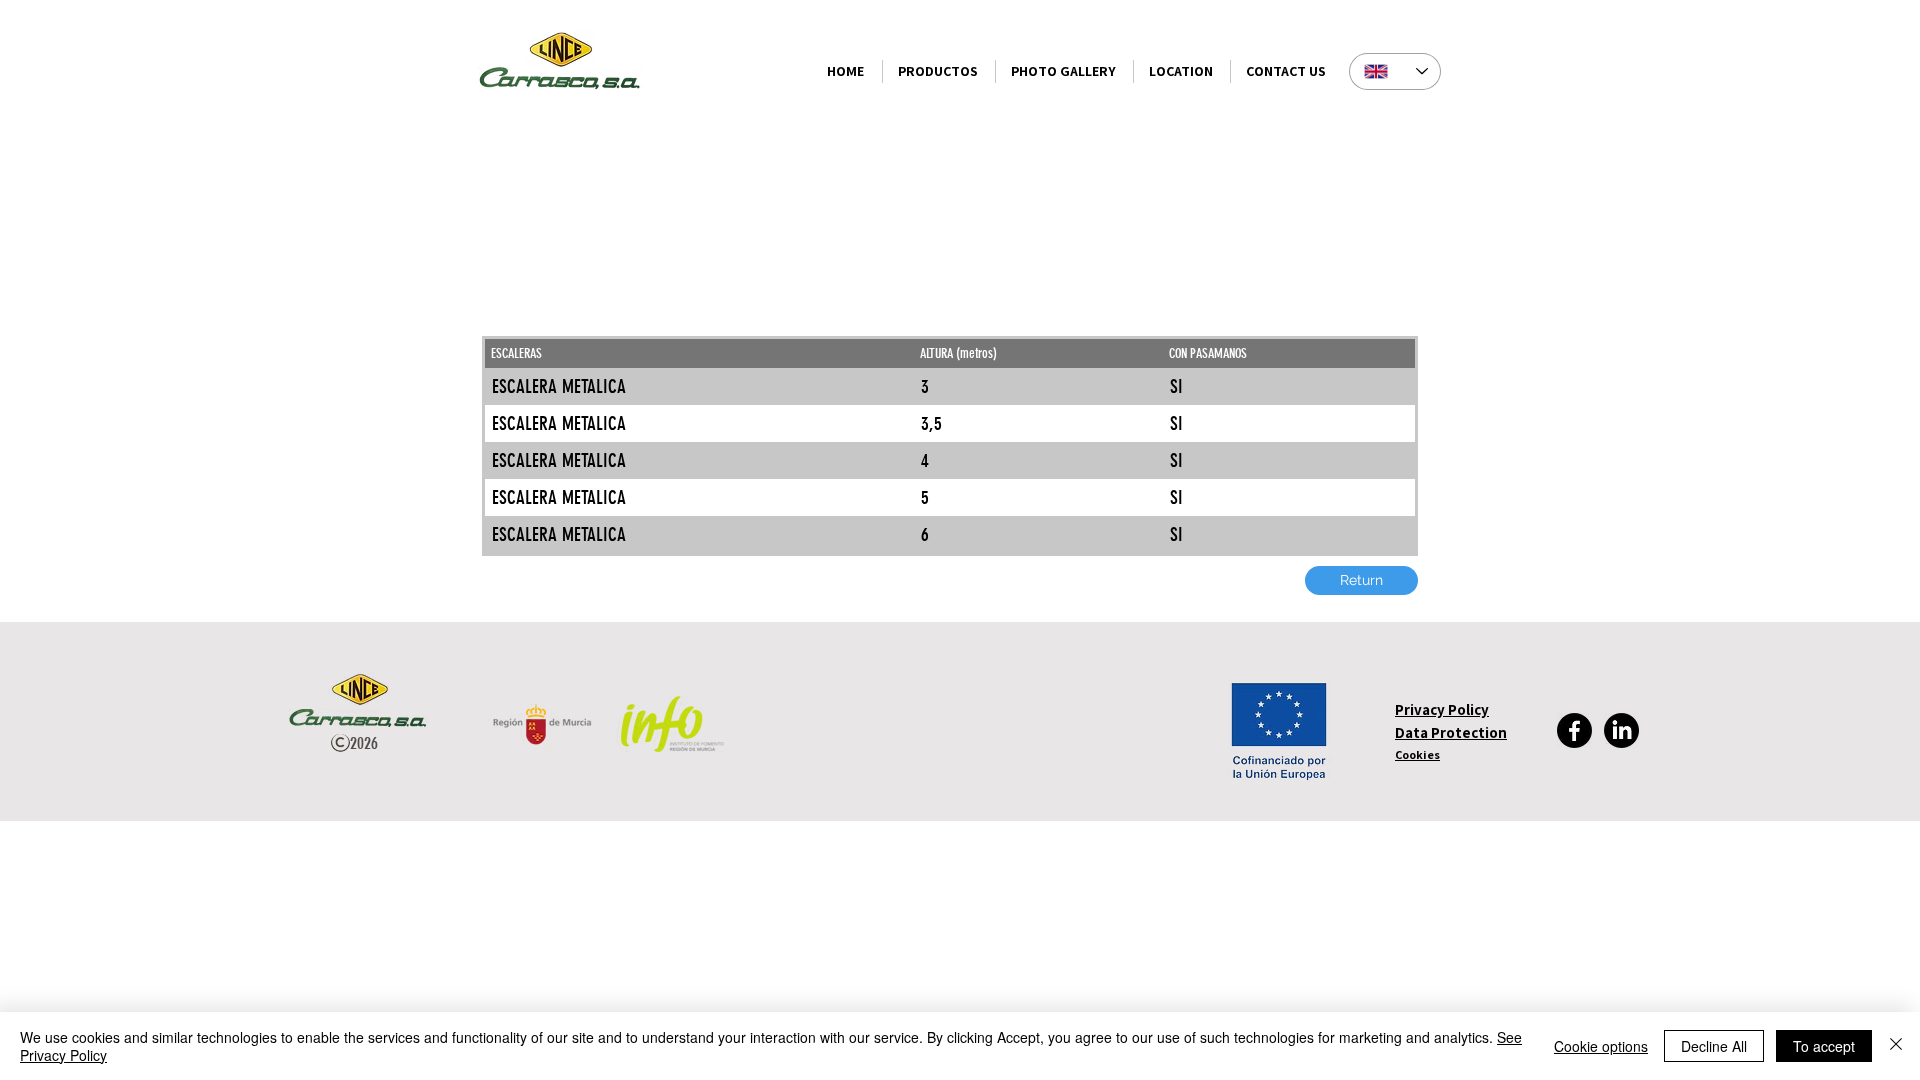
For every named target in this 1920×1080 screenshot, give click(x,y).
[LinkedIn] (1621, 730)
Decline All (1714, 1046)
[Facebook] (1574, 730)
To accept (1824, 1046)
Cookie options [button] (1601, 1046)
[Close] (1896, 1046)
